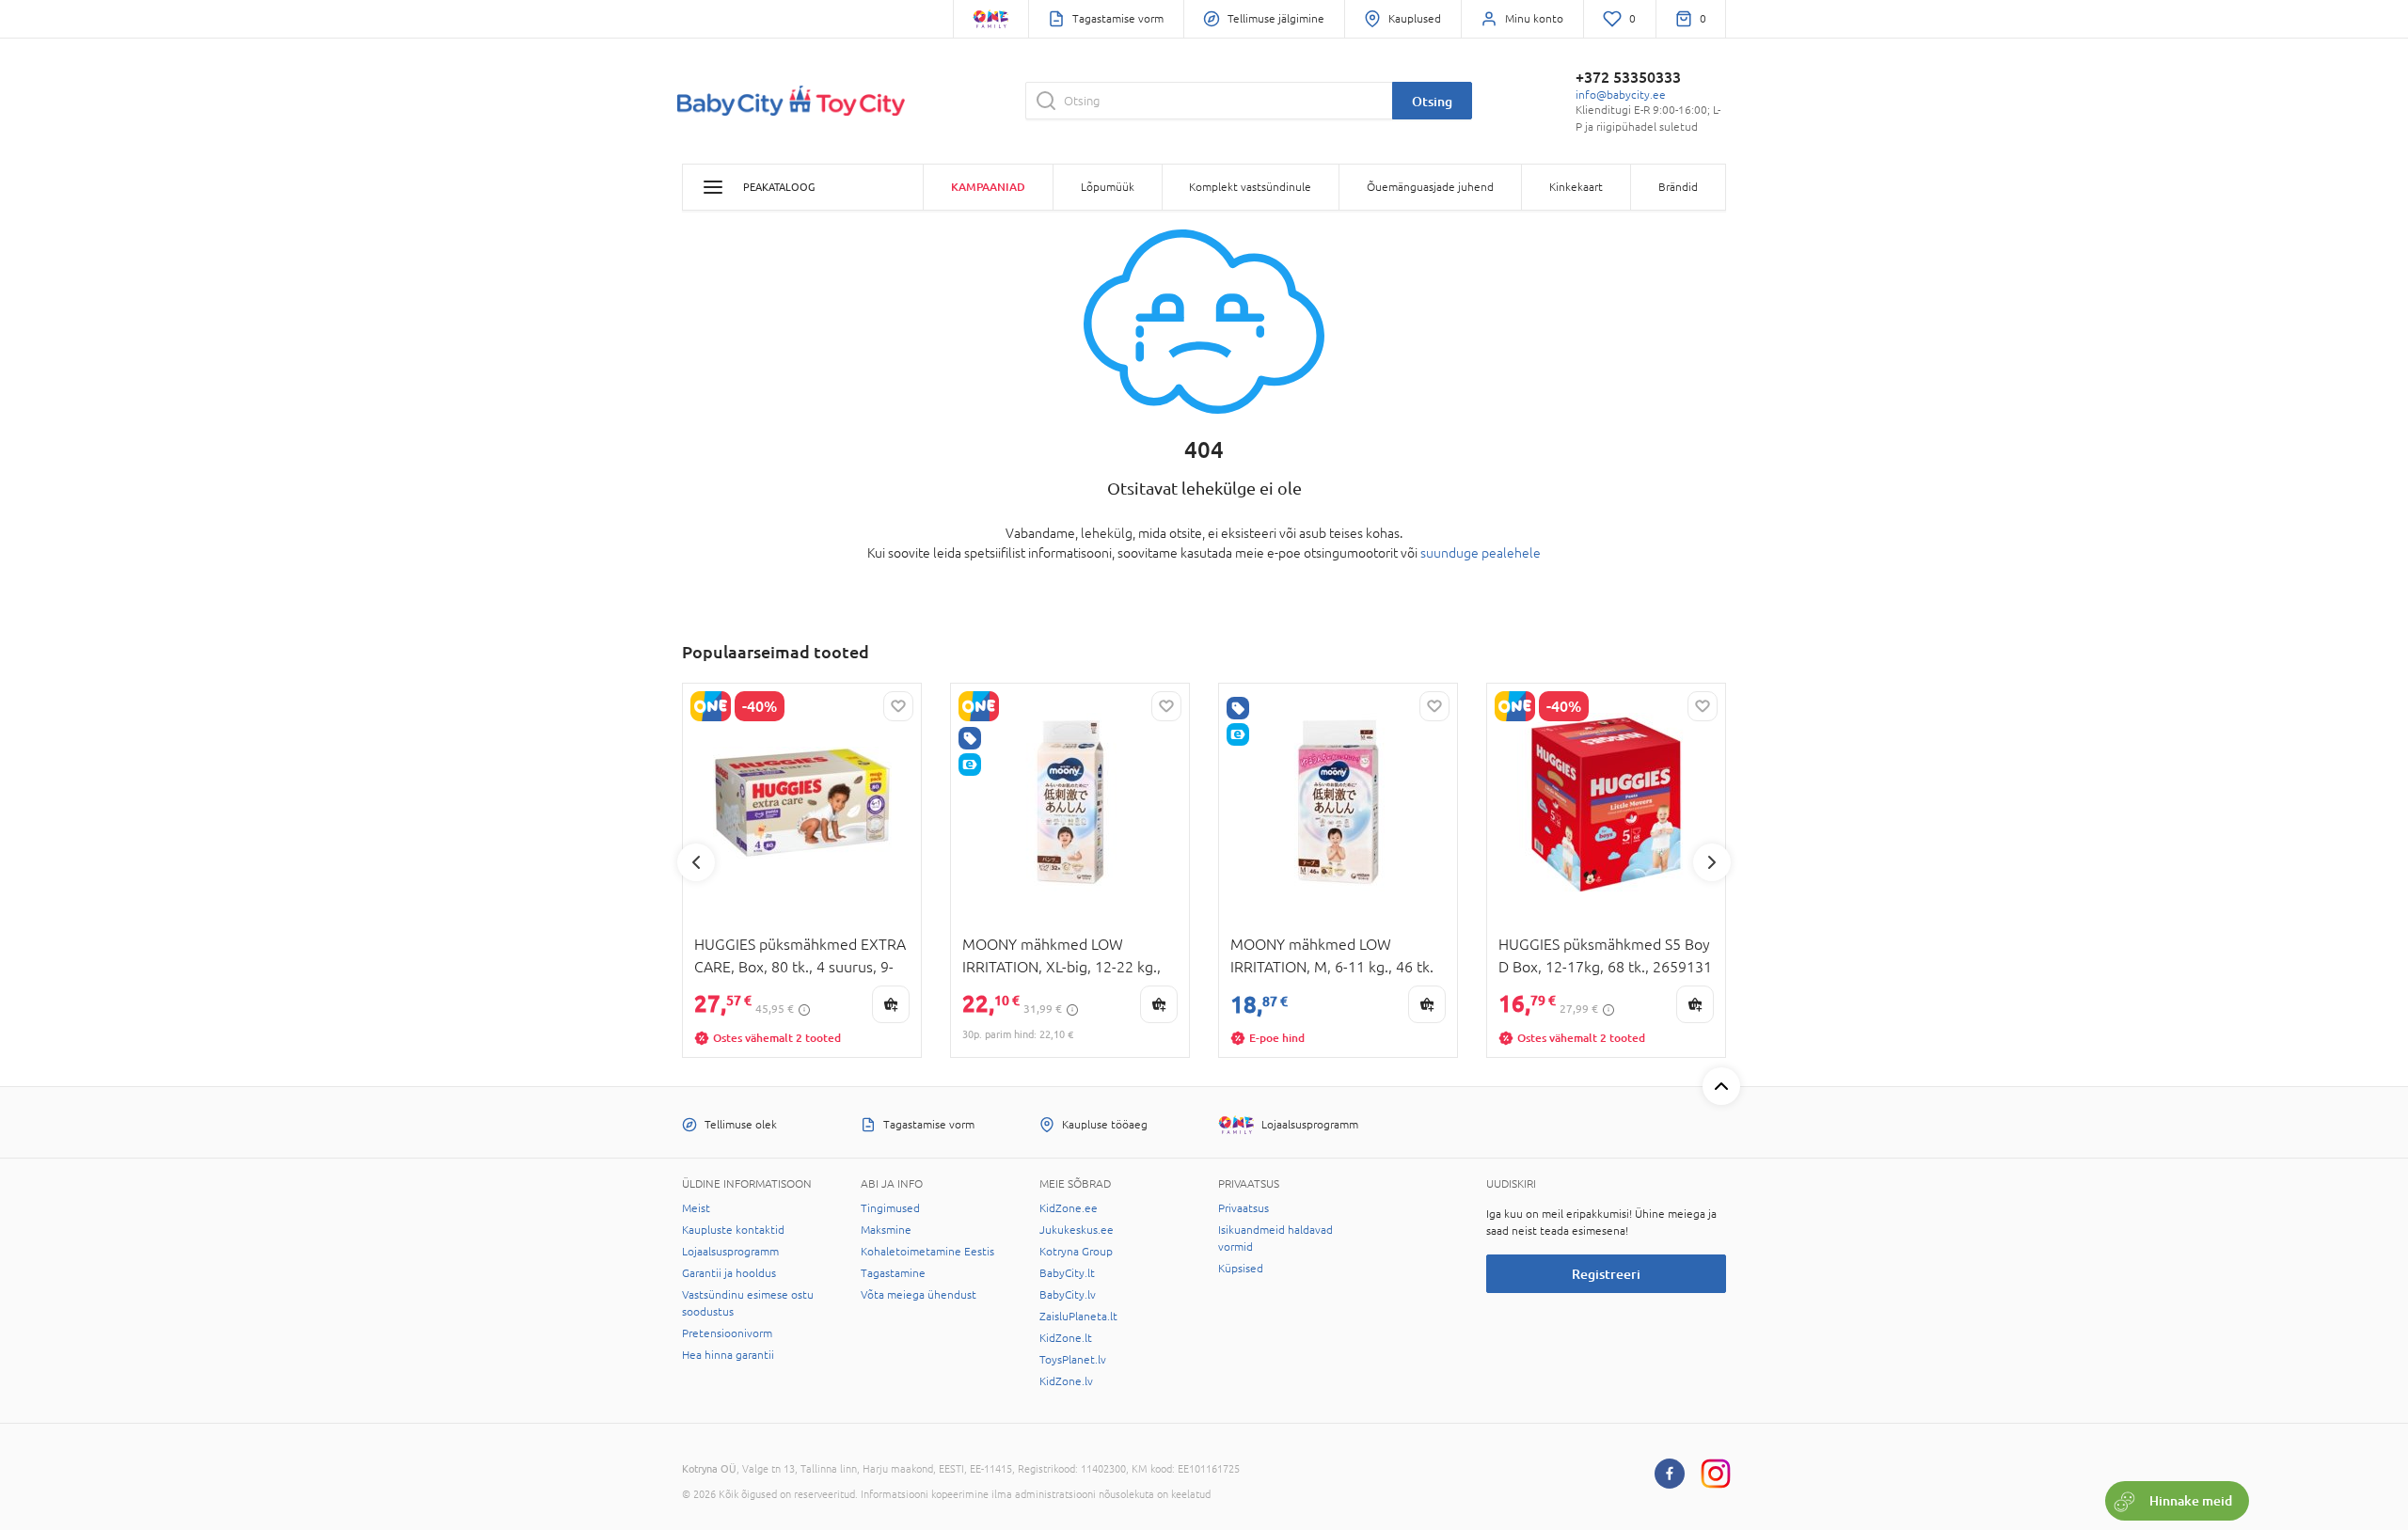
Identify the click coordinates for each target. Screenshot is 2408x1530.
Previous (696, 862)
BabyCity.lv (1068, 1295)
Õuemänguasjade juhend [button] (1430, 187)
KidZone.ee (1069, 1208)
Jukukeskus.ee (1077, 1230)
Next (1712, 862)
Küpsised (1241, 1269)
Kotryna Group (1076, 1252)
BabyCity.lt (1067, 1273)
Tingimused (890, 1208)
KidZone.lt (1066, 1338)
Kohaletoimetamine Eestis (927, 1252)
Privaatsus (1244, 1208)
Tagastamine (893, 1273)
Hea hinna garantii (728, 1355)
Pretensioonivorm (727, 1333)
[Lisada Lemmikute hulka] (898, 706)
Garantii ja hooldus (729, 1273)
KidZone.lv (1066, 1381)
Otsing (1432, 101)
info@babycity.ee (1621, 95)
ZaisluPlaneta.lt (1078, 1317)
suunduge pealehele (1481, 553)
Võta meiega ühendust (919, 1295)
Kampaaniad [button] (988, 187)
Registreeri (1606, 1274)
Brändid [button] (1678, 187)
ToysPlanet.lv (1073, 1360)
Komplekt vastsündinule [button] (1250, 187)
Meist (696, 1208)
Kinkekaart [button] (1576, 187)
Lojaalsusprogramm (730, 1252)
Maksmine (886, 1230)
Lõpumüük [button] (1108, 187)
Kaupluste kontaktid (733, 1230)
